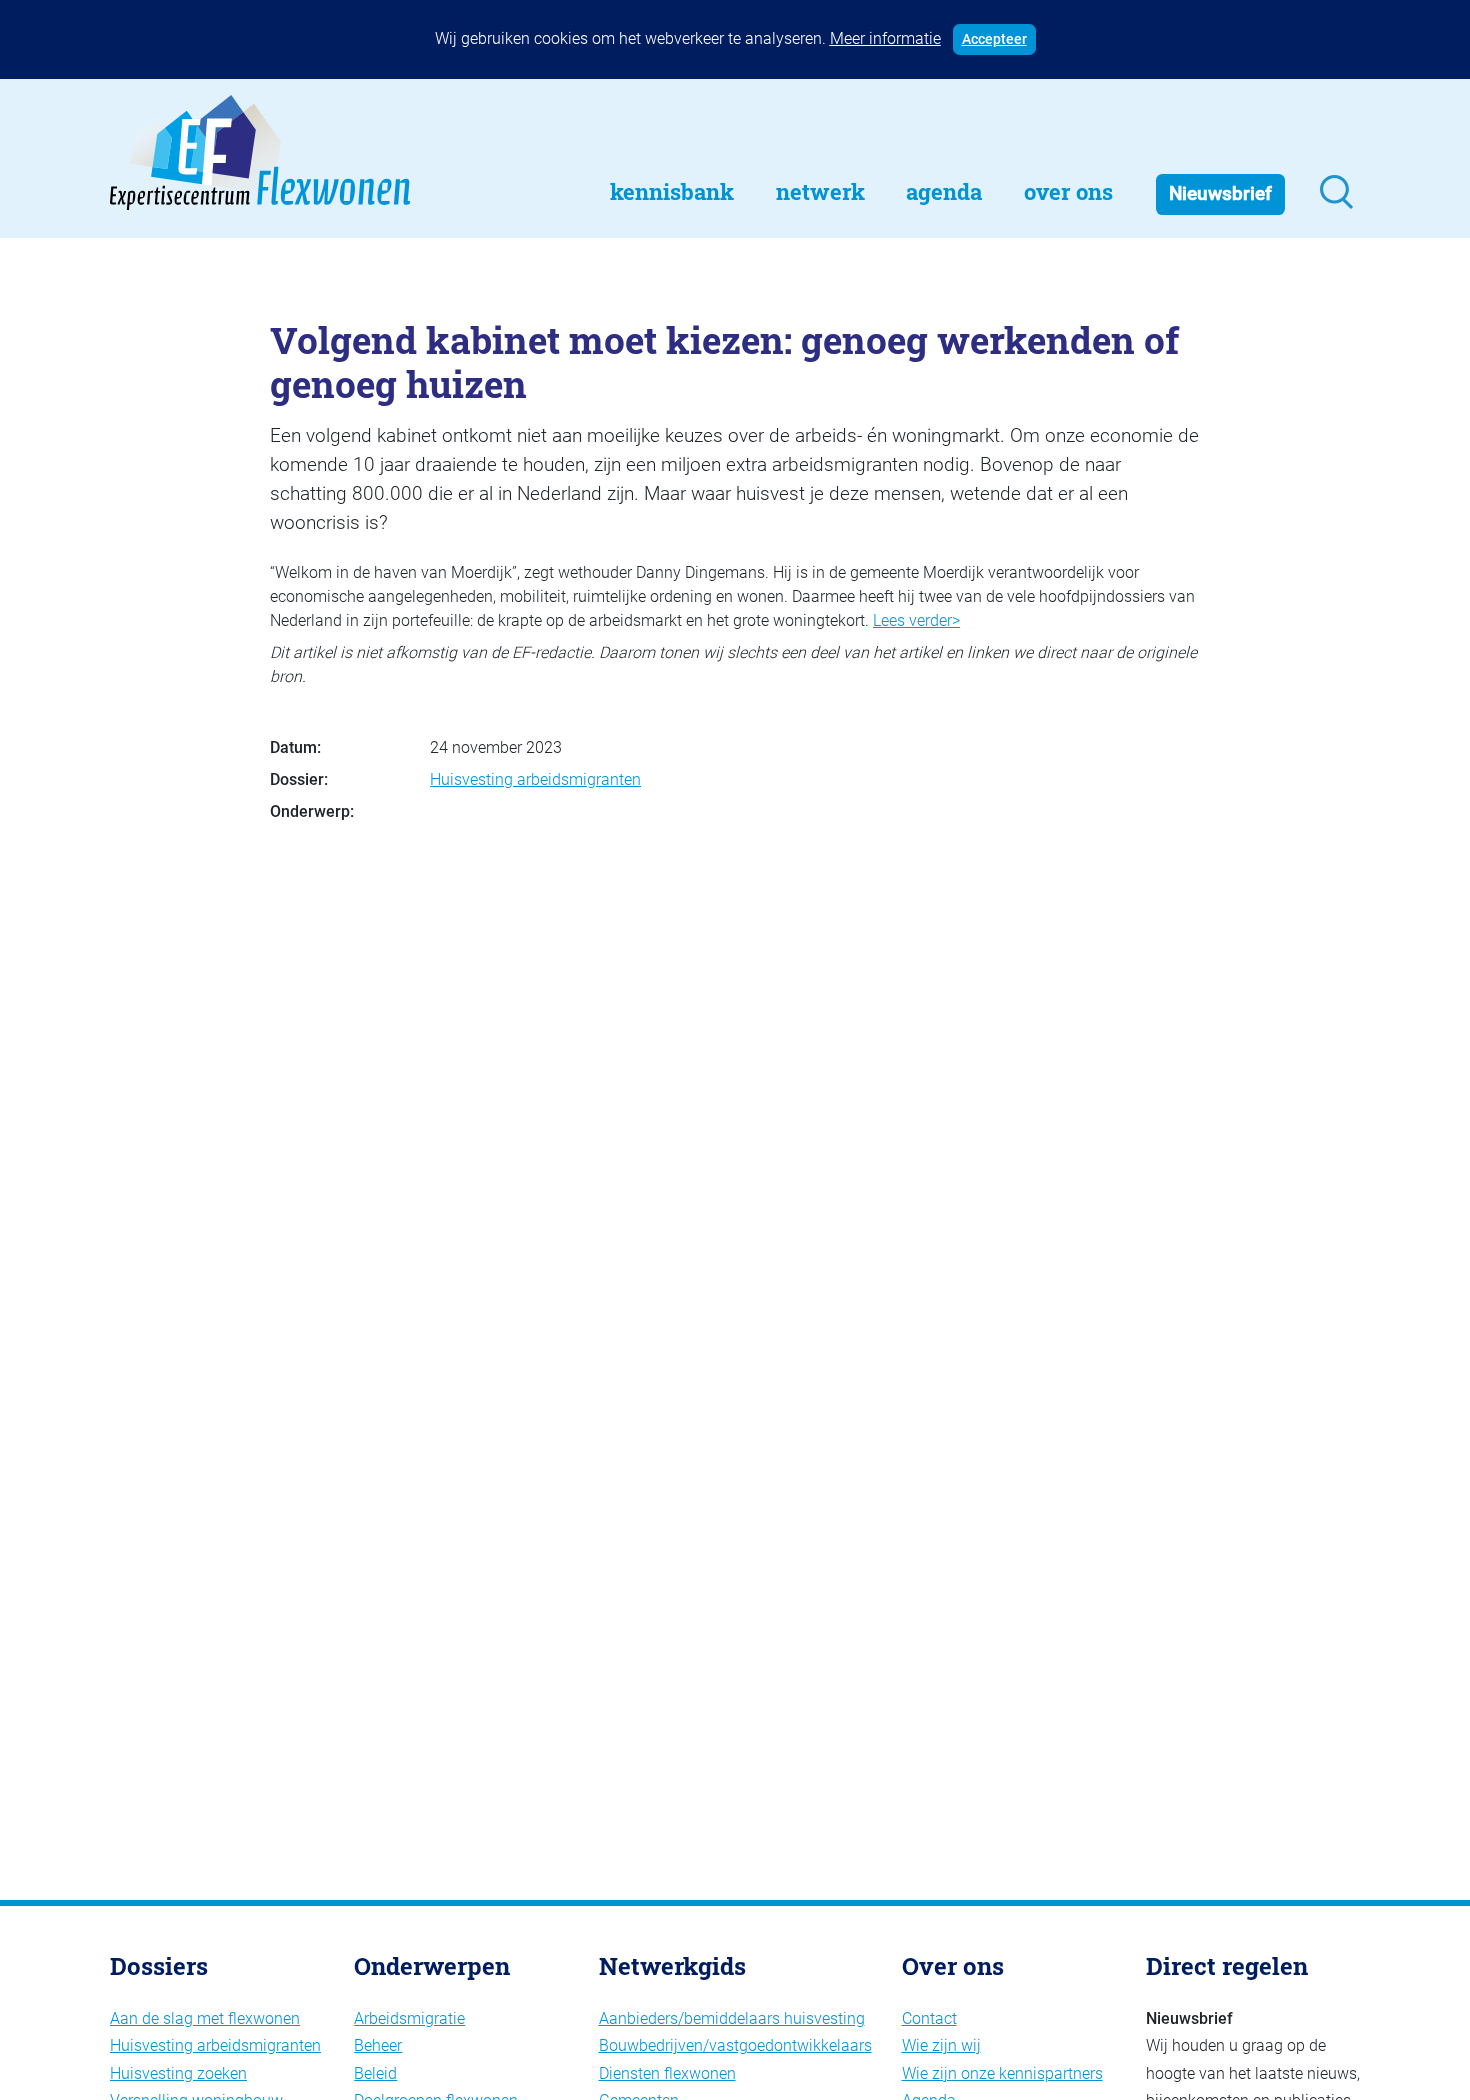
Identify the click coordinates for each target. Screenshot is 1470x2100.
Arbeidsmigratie (409, 2018)
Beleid (375, 2073)
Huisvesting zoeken (178, 2073)
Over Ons (1068, 191)
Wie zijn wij (941, 2045)
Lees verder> (916, 620)
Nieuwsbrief (1220, 193)
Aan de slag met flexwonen (205, 2018)
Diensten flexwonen (667, 2073)
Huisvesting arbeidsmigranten (535, 779)
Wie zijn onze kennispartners (1002, 2073)
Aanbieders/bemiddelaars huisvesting (732, 2018)
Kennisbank (672, 191)
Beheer (378, 2045)
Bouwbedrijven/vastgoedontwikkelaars (735, 2045)
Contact (929, 2018)
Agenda (944, 191)
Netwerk (820, 191)
